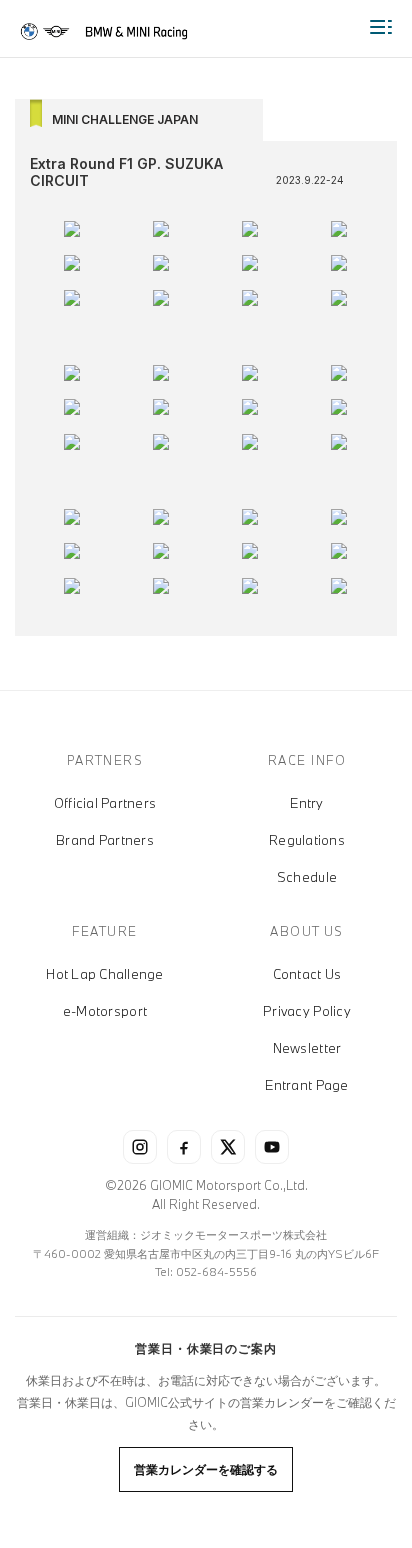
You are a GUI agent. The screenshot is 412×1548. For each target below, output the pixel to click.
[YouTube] (272, 1147)
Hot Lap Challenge (104, 974)
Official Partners (105, 803)
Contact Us (307, 974)
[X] (228, 1147)
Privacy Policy (307, 1011)
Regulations (307, 840)
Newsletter (307, 1048)
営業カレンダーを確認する (206, 1469)
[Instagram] (140, 1147)
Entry (306, 803)
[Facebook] (184, 1147)
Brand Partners (105, 840)
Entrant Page (306, 1085)
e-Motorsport (105, 1011)
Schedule (307, 877)
